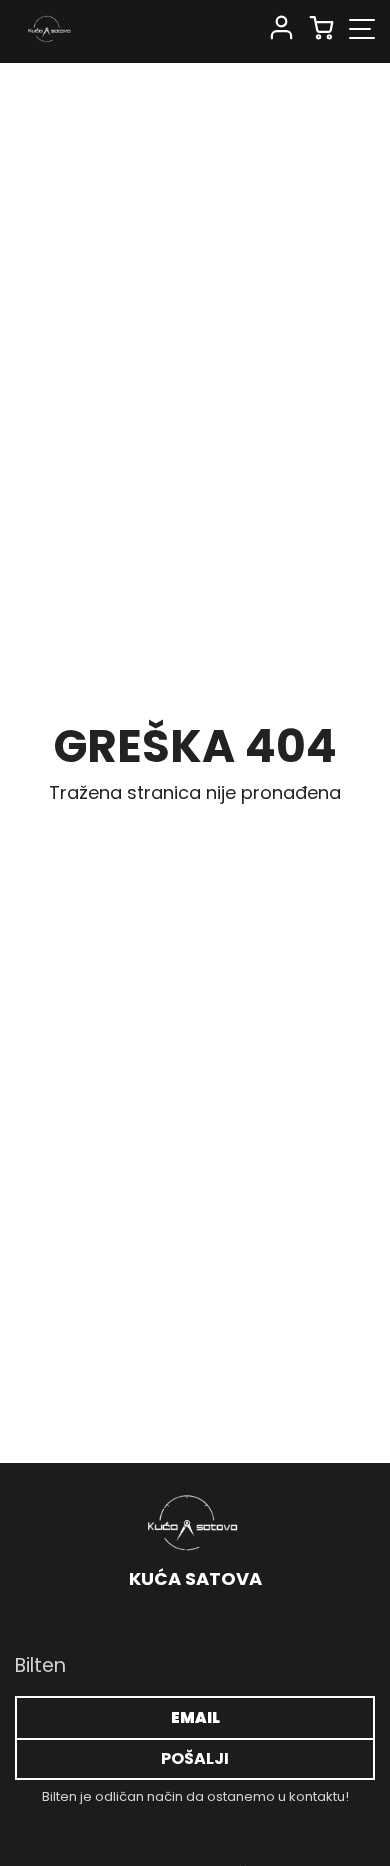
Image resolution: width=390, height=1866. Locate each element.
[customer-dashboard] (281, 29)
